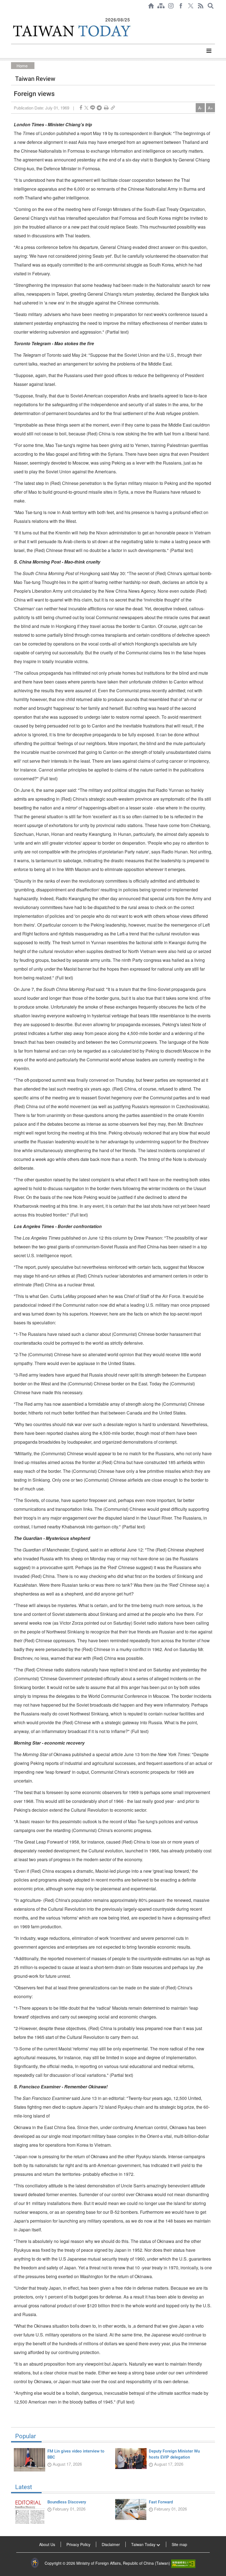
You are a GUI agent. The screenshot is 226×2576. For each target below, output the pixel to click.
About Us (47, 2544)
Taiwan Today (144, 2544)
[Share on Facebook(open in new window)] (81, 108)
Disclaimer (111, 2544)
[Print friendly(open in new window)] (106, 108)
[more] (209, 51)
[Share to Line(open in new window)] (93, 108)
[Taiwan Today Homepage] (151, 6)
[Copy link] (113, 108)
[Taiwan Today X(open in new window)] (191, 6)
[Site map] (161, 6)
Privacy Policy (78, 2544)
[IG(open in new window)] (171, 6)
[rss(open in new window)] (201, 6)
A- (200, 108)
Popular (25, 2436)
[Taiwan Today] (71, 31)
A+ (210, 108)
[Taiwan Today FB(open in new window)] (181, 6)
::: (13, 14)
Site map (179, 2544)
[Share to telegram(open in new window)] (99, 108)
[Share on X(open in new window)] (86, 108)
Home (22, 66)
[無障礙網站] (183, 2563)
